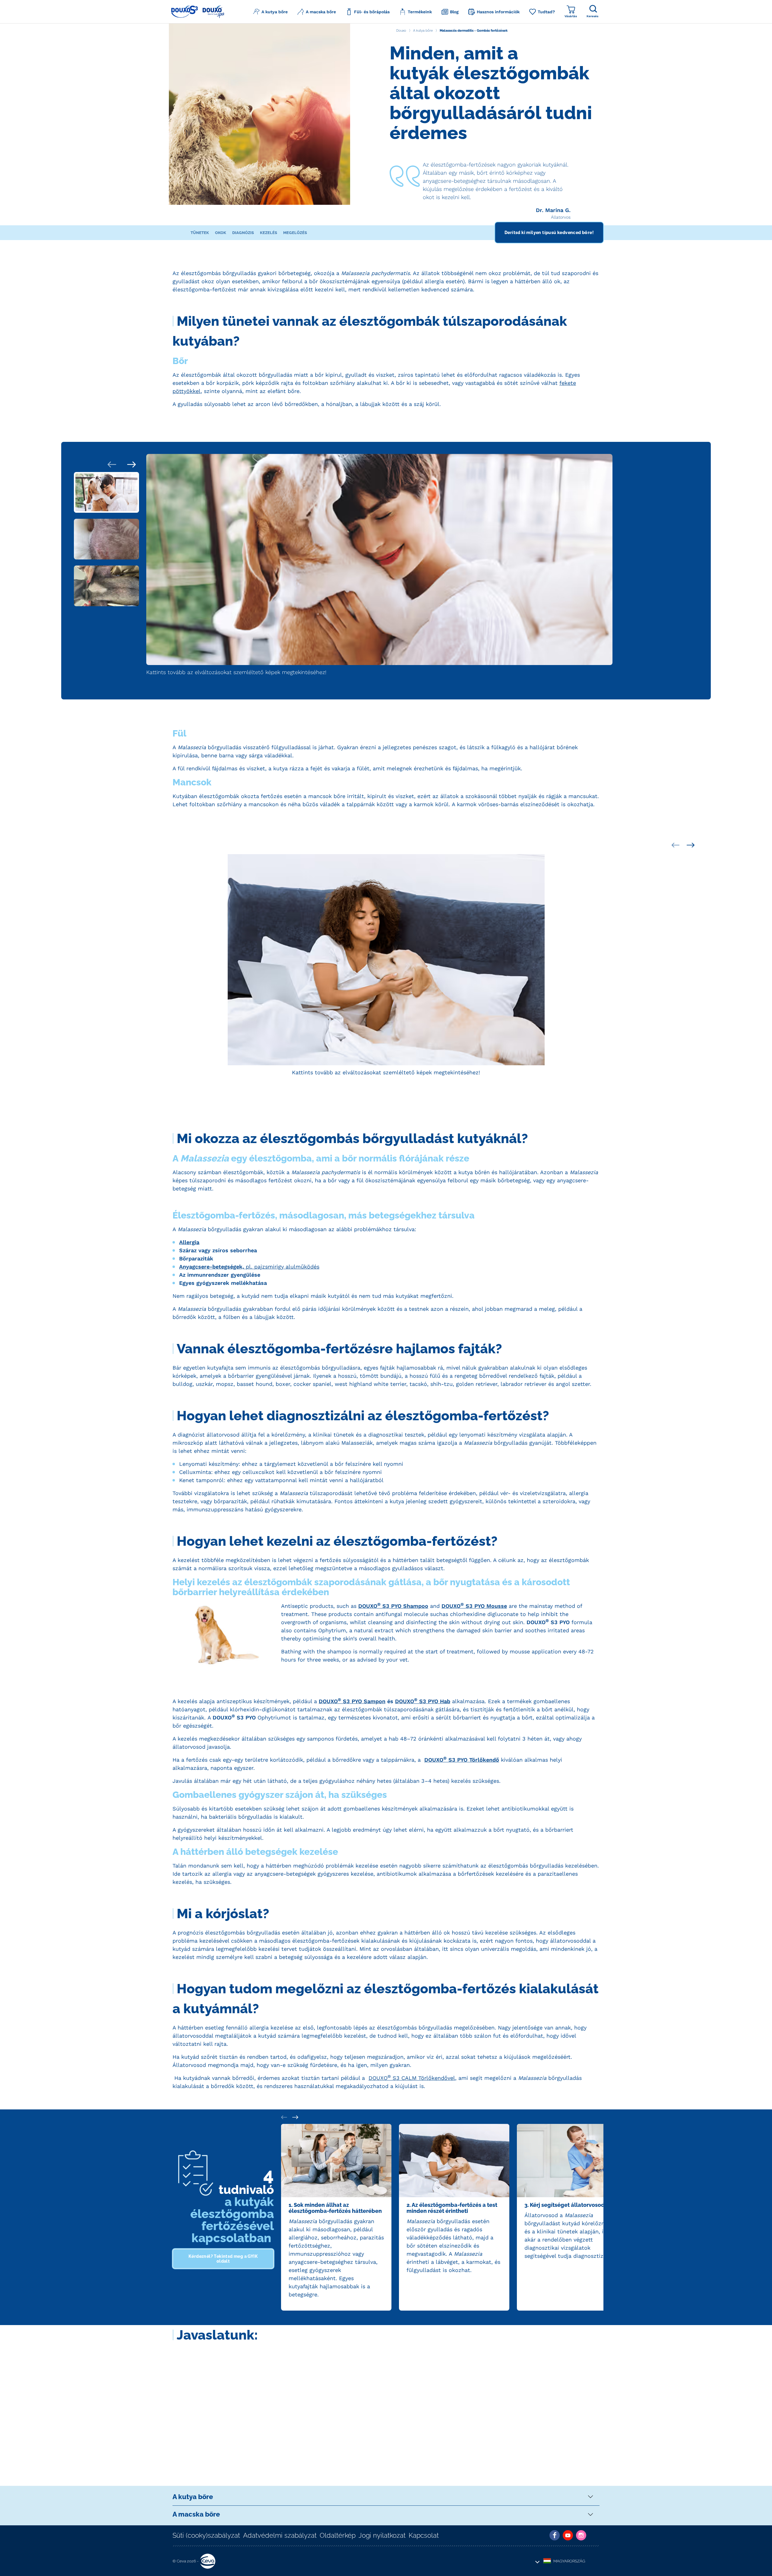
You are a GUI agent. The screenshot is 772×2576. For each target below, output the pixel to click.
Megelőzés (295, 233)
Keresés (592, 16)
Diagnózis (243, 233)
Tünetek (200, 233)
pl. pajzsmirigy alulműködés (249, 1267)
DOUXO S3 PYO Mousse (474, 1606)
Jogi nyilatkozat (382, 2535)
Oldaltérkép (338, 2535)
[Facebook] (555, 2535)
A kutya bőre (193, 2497)
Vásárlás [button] (571, 16)
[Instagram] (581, 2535)
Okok (221, 233)
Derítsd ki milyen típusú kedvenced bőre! (549, 233)
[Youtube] (568, 2535)
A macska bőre (196, 2514)
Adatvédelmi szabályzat (280, 2535)
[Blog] (594, 2535)
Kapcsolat (424, 2535)
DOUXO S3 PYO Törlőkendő (462, 1760)
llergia (191, 1242)
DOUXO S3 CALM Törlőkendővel (412, 2078)
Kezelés (269, 233)
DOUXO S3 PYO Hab (423, 1701)
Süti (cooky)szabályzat (206, 2535)
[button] (270, 12)
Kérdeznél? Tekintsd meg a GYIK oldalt (223, 2259)
